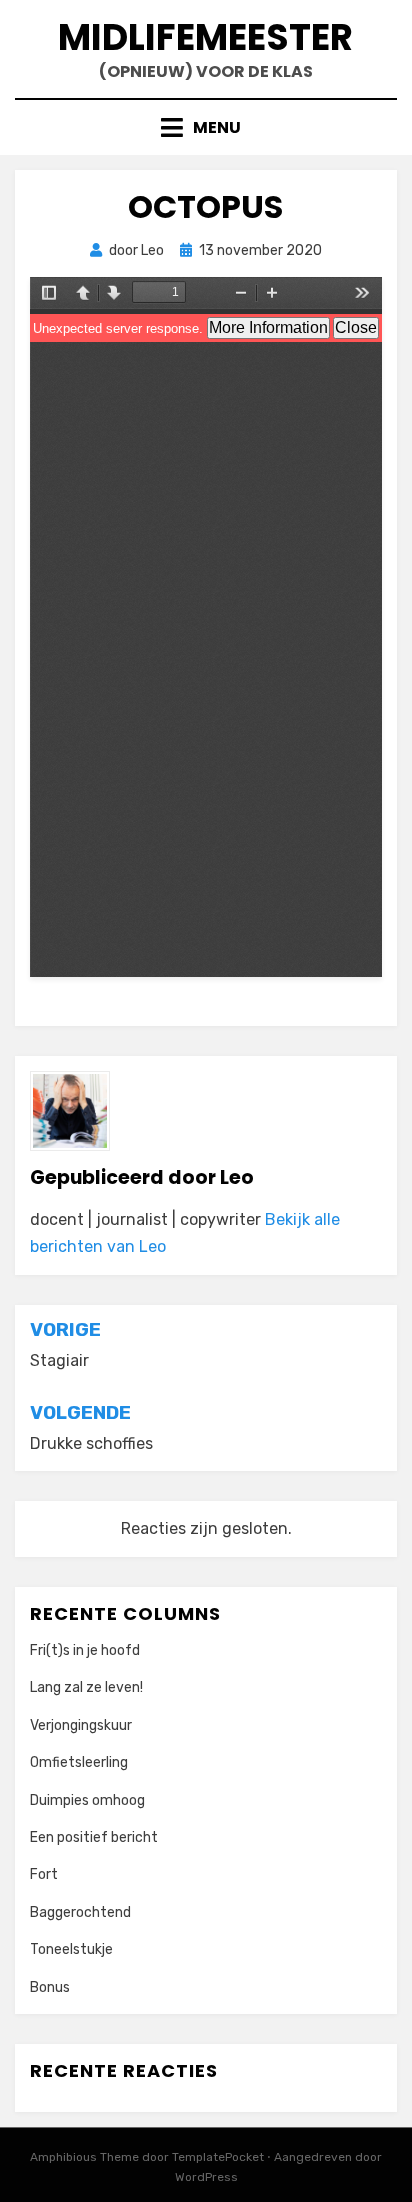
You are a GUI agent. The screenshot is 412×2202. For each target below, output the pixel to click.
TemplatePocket (218, 2157)
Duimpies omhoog (87, 1800)
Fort (44, 1874)
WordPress (206, 2177)
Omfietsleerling (79, 1762)
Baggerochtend (80, 1912)
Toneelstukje (71, 1949)
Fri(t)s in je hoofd (85, 1650)
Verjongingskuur (81, 1725)
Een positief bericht (94, 1837)
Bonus (50, 1987)
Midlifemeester (205, 37)
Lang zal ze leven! (86, 1687)
